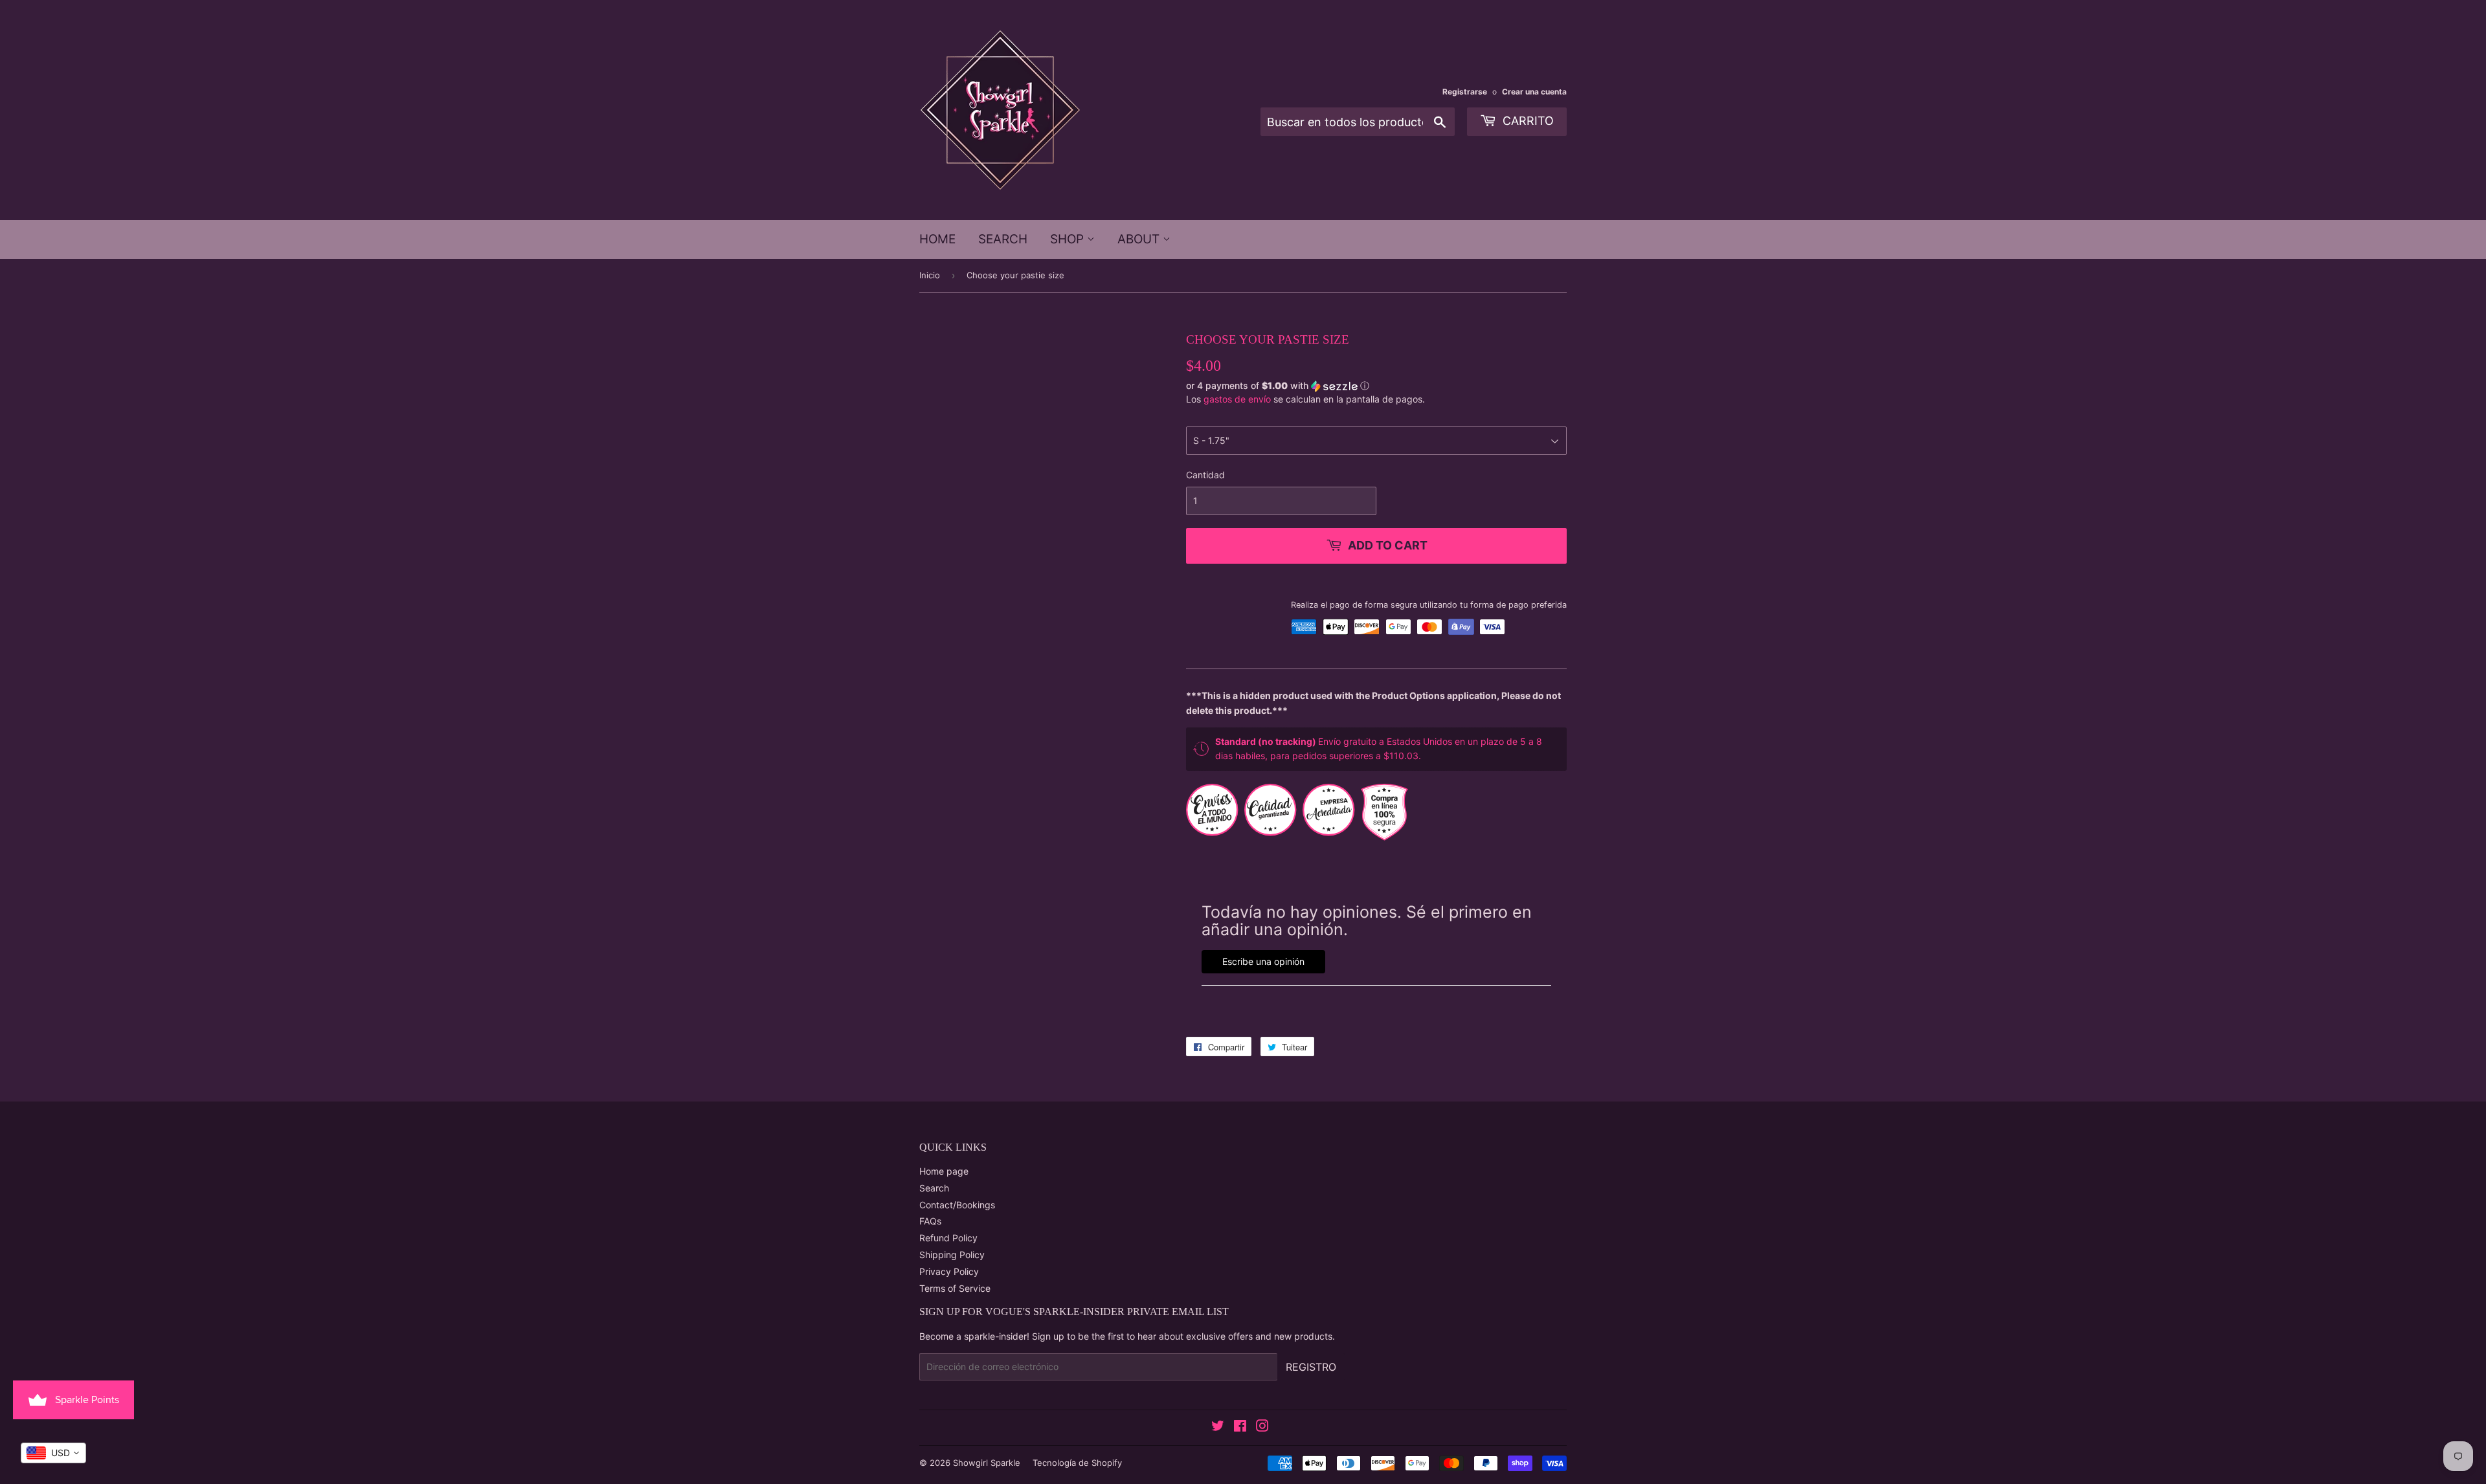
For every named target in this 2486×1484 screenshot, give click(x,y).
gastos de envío (1237, 399)
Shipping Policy (952, 1255)
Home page (944, 1171)
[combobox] (53, 1453)
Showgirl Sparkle (987, 1463)
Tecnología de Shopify (1077, 1463)
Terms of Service (955, 1288)
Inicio (930, 275)
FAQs (930, 1221)
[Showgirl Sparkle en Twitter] (1218, 1427)
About (1140, 239)
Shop (1069, 239)
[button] (1376, 386)
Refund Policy (948, 1238)
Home (937, 239)
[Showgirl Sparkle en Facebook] (1240, 1427)
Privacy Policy (949, 1271)
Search (1003, 239)
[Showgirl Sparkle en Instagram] (1262, 1427)
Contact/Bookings (957, 1205)
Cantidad (1205, 475)
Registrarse (1465, 92)
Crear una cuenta (1534, 92)
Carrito (1527, 121)
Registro (1311, 1367)
